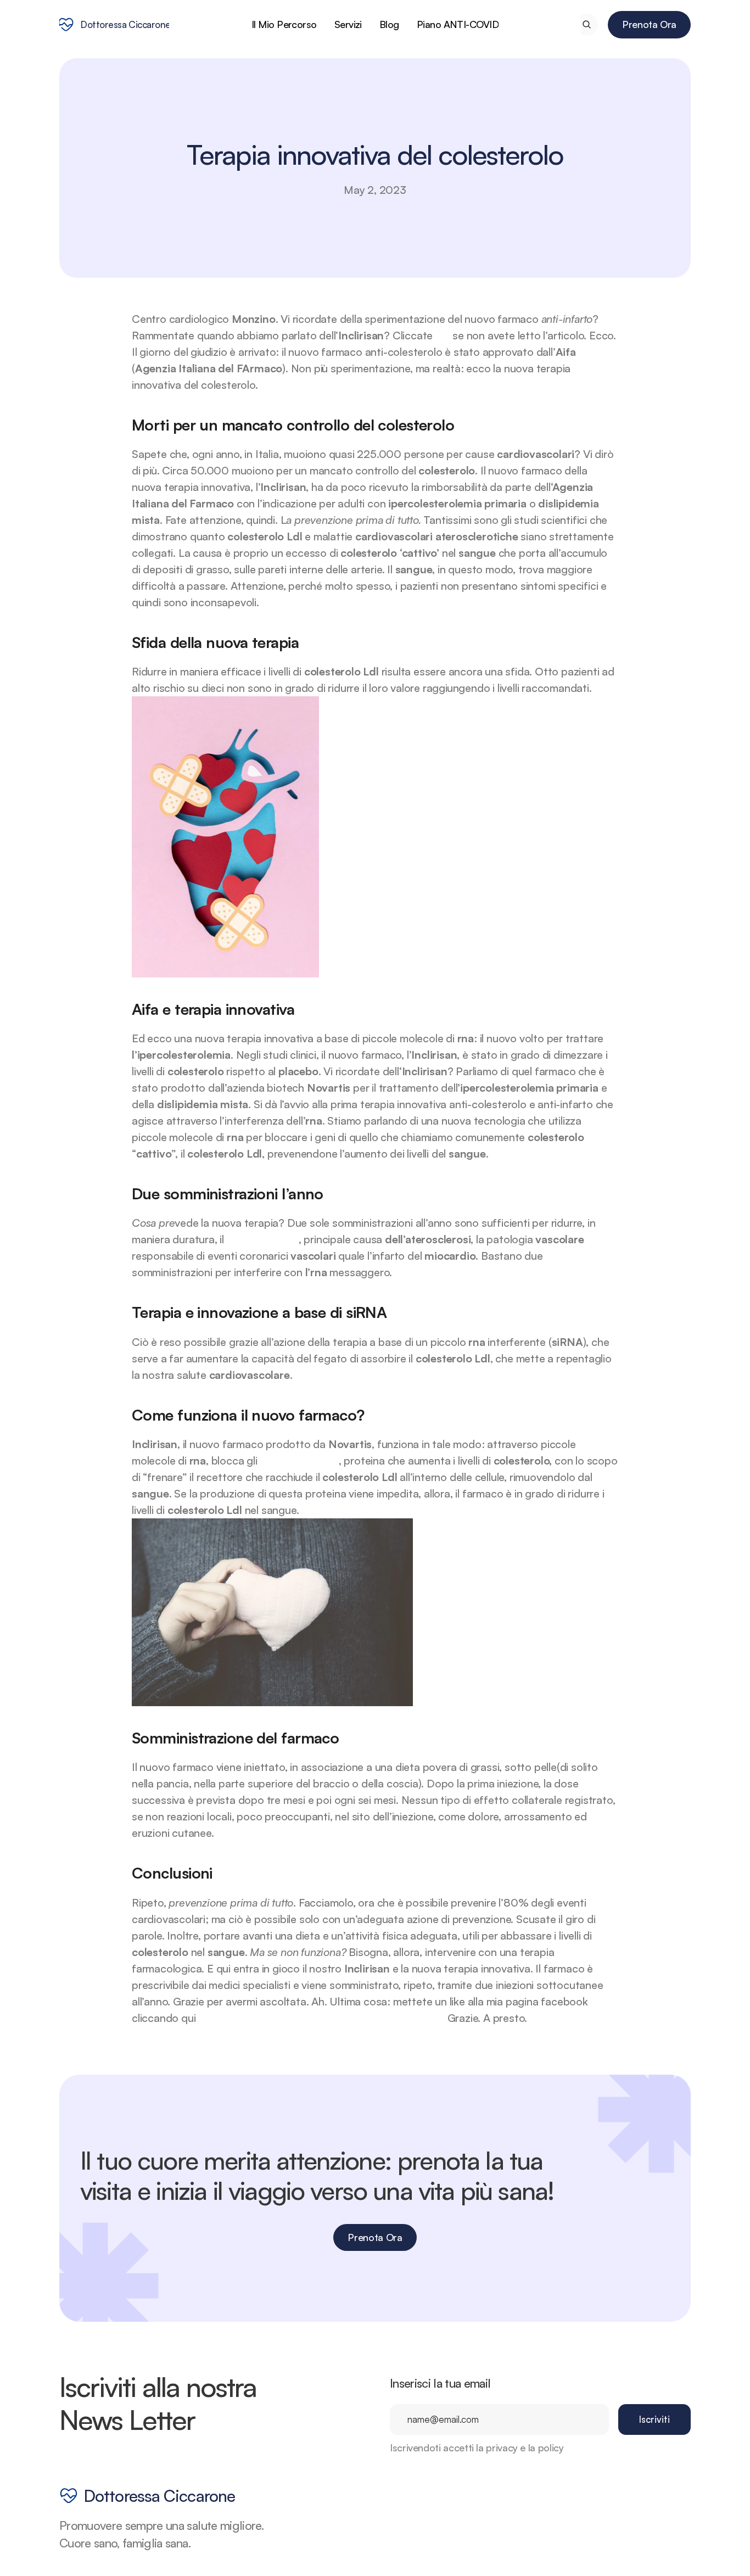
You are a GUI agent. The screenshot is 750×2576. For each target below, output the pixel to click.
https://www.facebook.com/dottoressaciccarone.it (321, 2018)
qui (444, 335)
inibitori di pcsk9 (299, 1460)
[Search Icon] (587, 24)
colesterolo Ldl (263, 1239)
